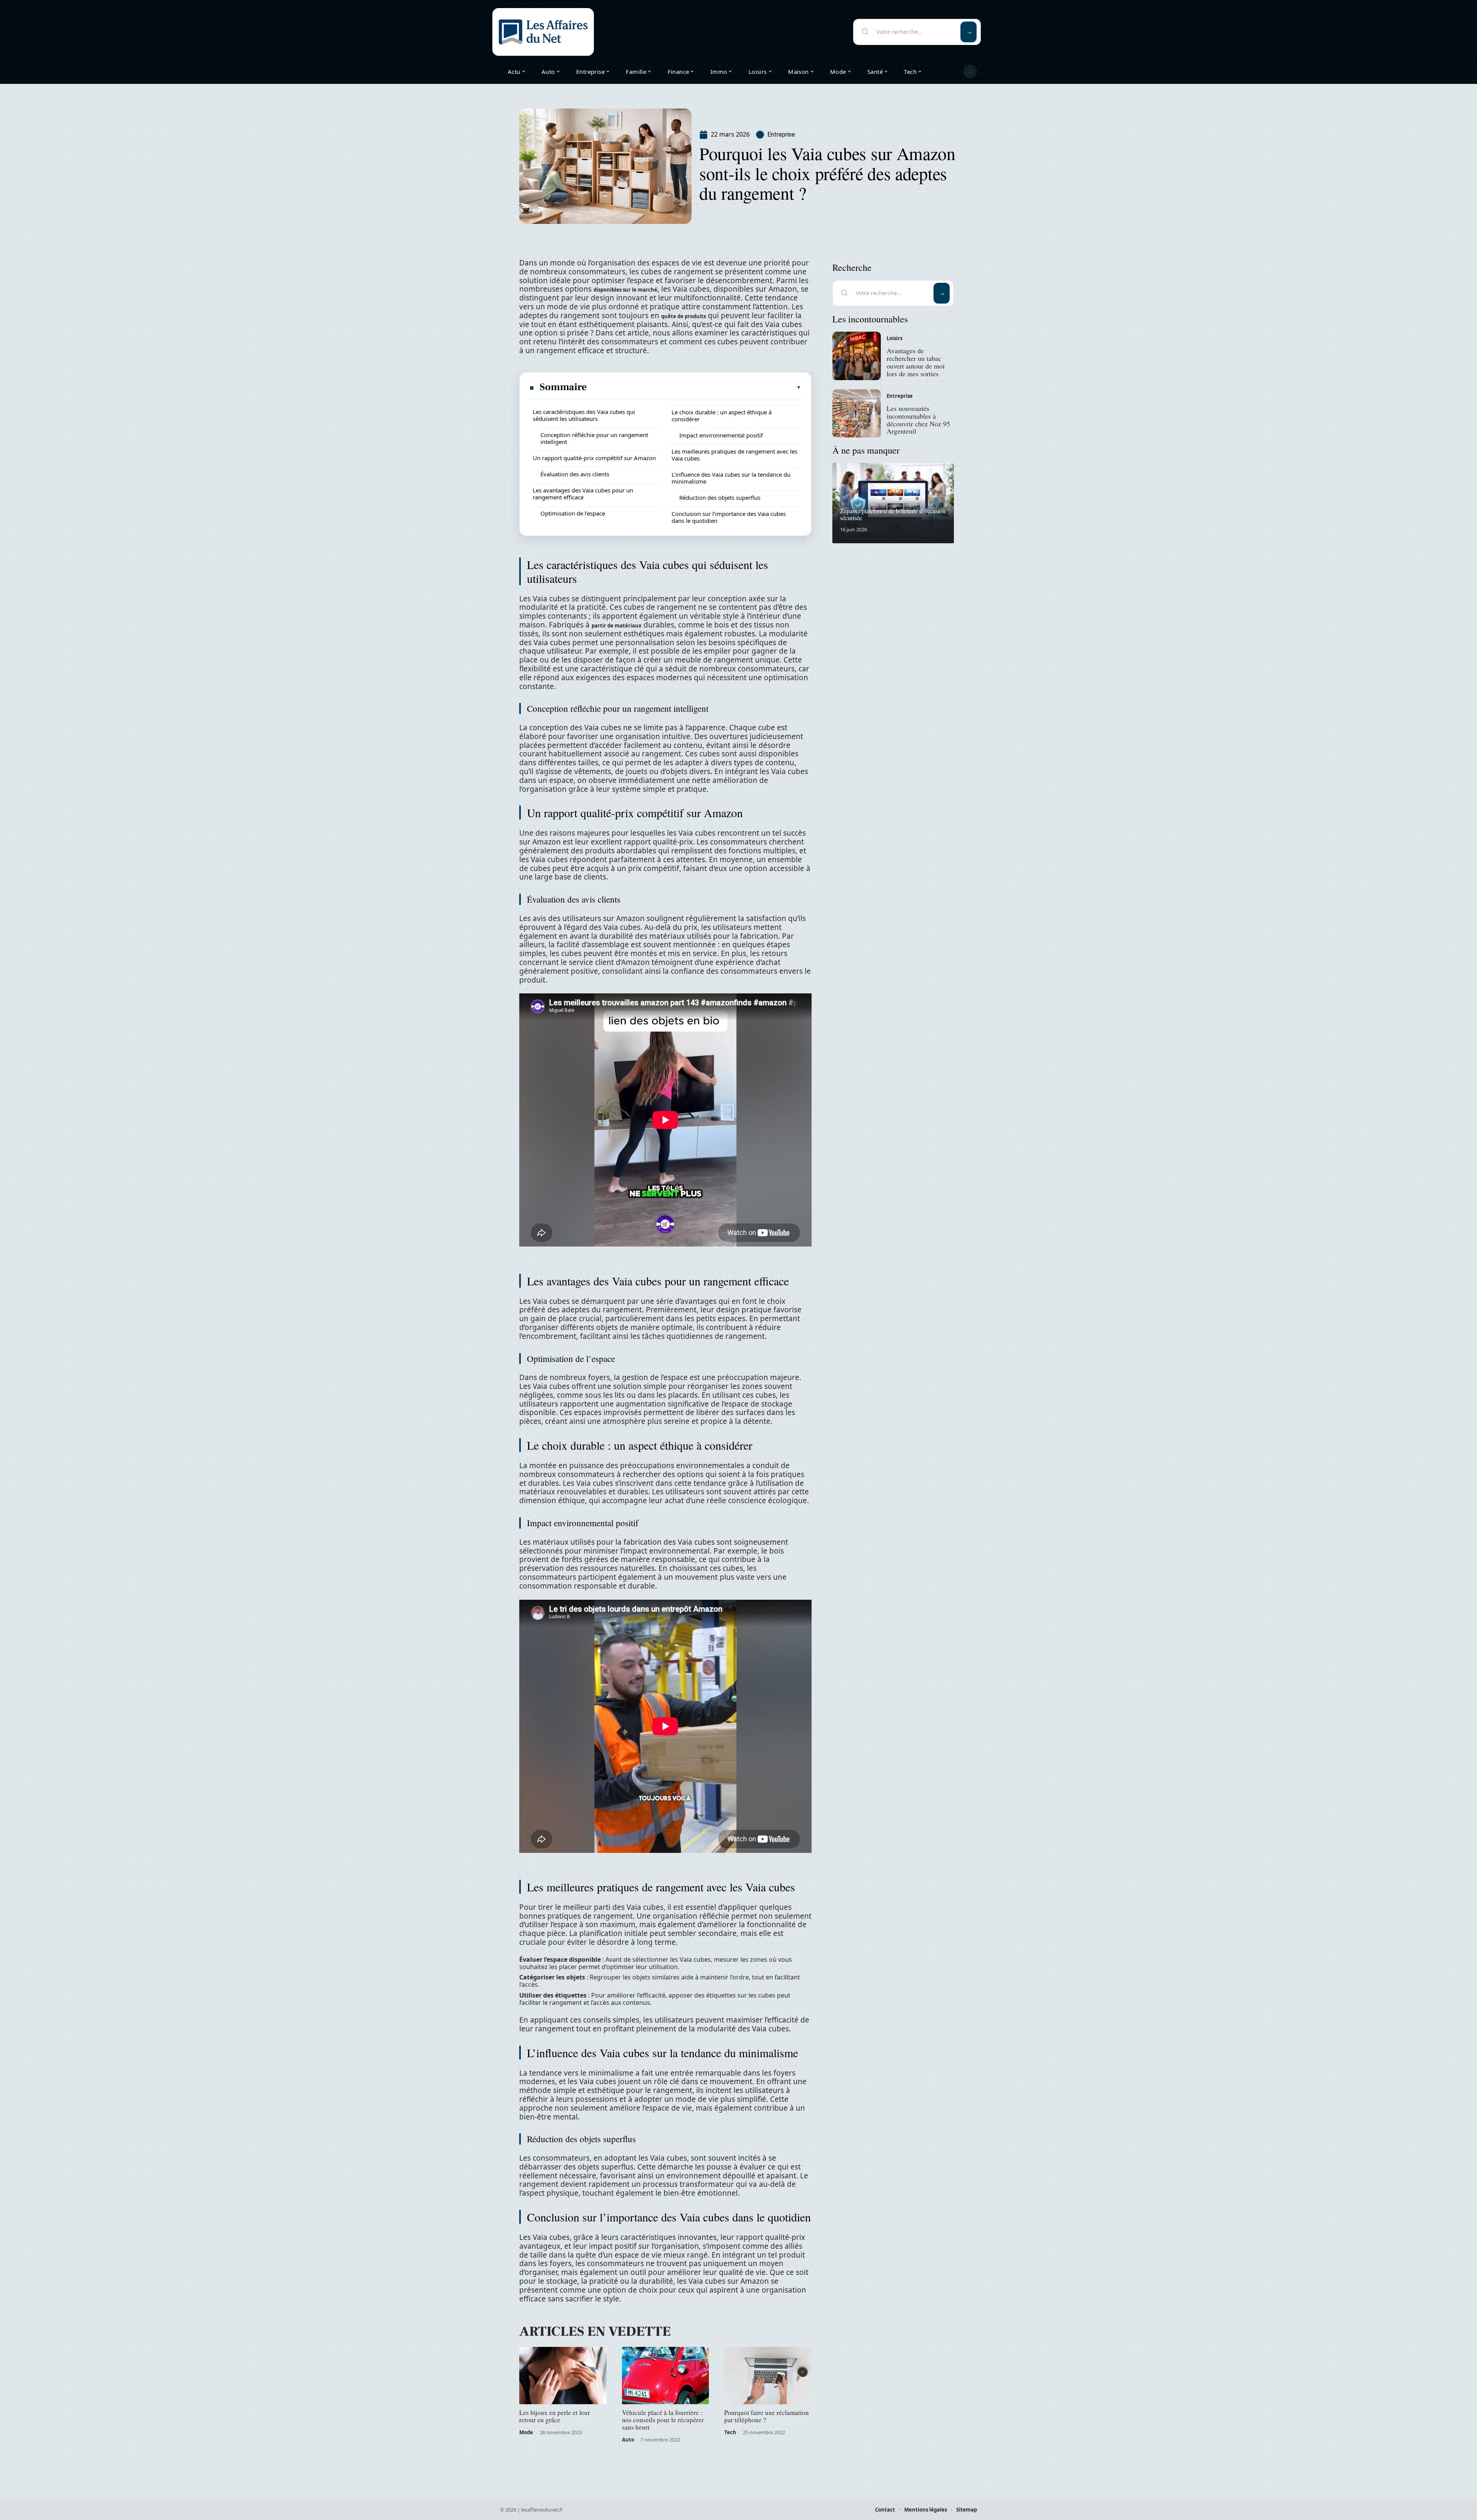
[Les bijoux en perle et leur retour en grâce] (563, 2376)
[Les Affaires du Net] (543, 32)
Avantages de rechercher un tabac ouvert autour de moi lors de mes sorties (916, 362)
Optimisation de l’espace (573, 513)
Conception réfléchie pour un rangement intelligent (594, 438)
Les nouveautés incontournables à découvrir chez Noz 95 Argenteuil (918, 420)
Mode (526, 2432)
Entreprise (781, 134)
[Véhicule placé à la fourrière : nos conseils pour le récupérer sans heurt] (666, 2376)
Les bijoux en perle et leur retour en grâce (555, 2416)
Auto (628, 2440)
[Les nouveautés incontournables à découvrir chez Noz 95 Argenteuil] (857, 414)
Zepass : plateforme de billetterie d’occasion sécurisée (893, 514)
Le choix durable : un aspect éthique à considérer (722, 416)
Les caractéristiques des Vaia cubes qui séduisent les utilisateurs (584, 415)
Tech (730, 2432)
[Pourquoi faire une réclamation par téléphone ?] (768, 2376)
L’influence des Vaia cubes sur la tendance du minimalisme (731, 478)
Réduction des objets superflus (720, 497)
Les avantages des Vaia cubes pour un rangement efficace (583, 494)
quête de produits (683, 316)
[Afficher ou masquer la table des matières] (694, 387)
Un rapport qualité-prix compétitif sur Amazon (594, 458)
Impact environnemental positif (721, 435)
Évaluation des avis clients (575, 474)
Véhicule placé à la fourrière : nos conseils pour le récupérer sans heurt (663, 2420)
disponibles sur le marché (625, 290)
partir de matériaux (617, 626)
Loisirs (894, 338)
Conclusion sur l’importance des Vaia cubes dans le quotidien (729, 517)
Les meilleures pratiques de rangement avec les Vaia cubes (734, 455)
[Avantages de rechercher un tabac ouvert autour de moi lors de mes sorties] (857, 356)
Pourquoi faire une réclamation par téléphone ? (767, 2416)
